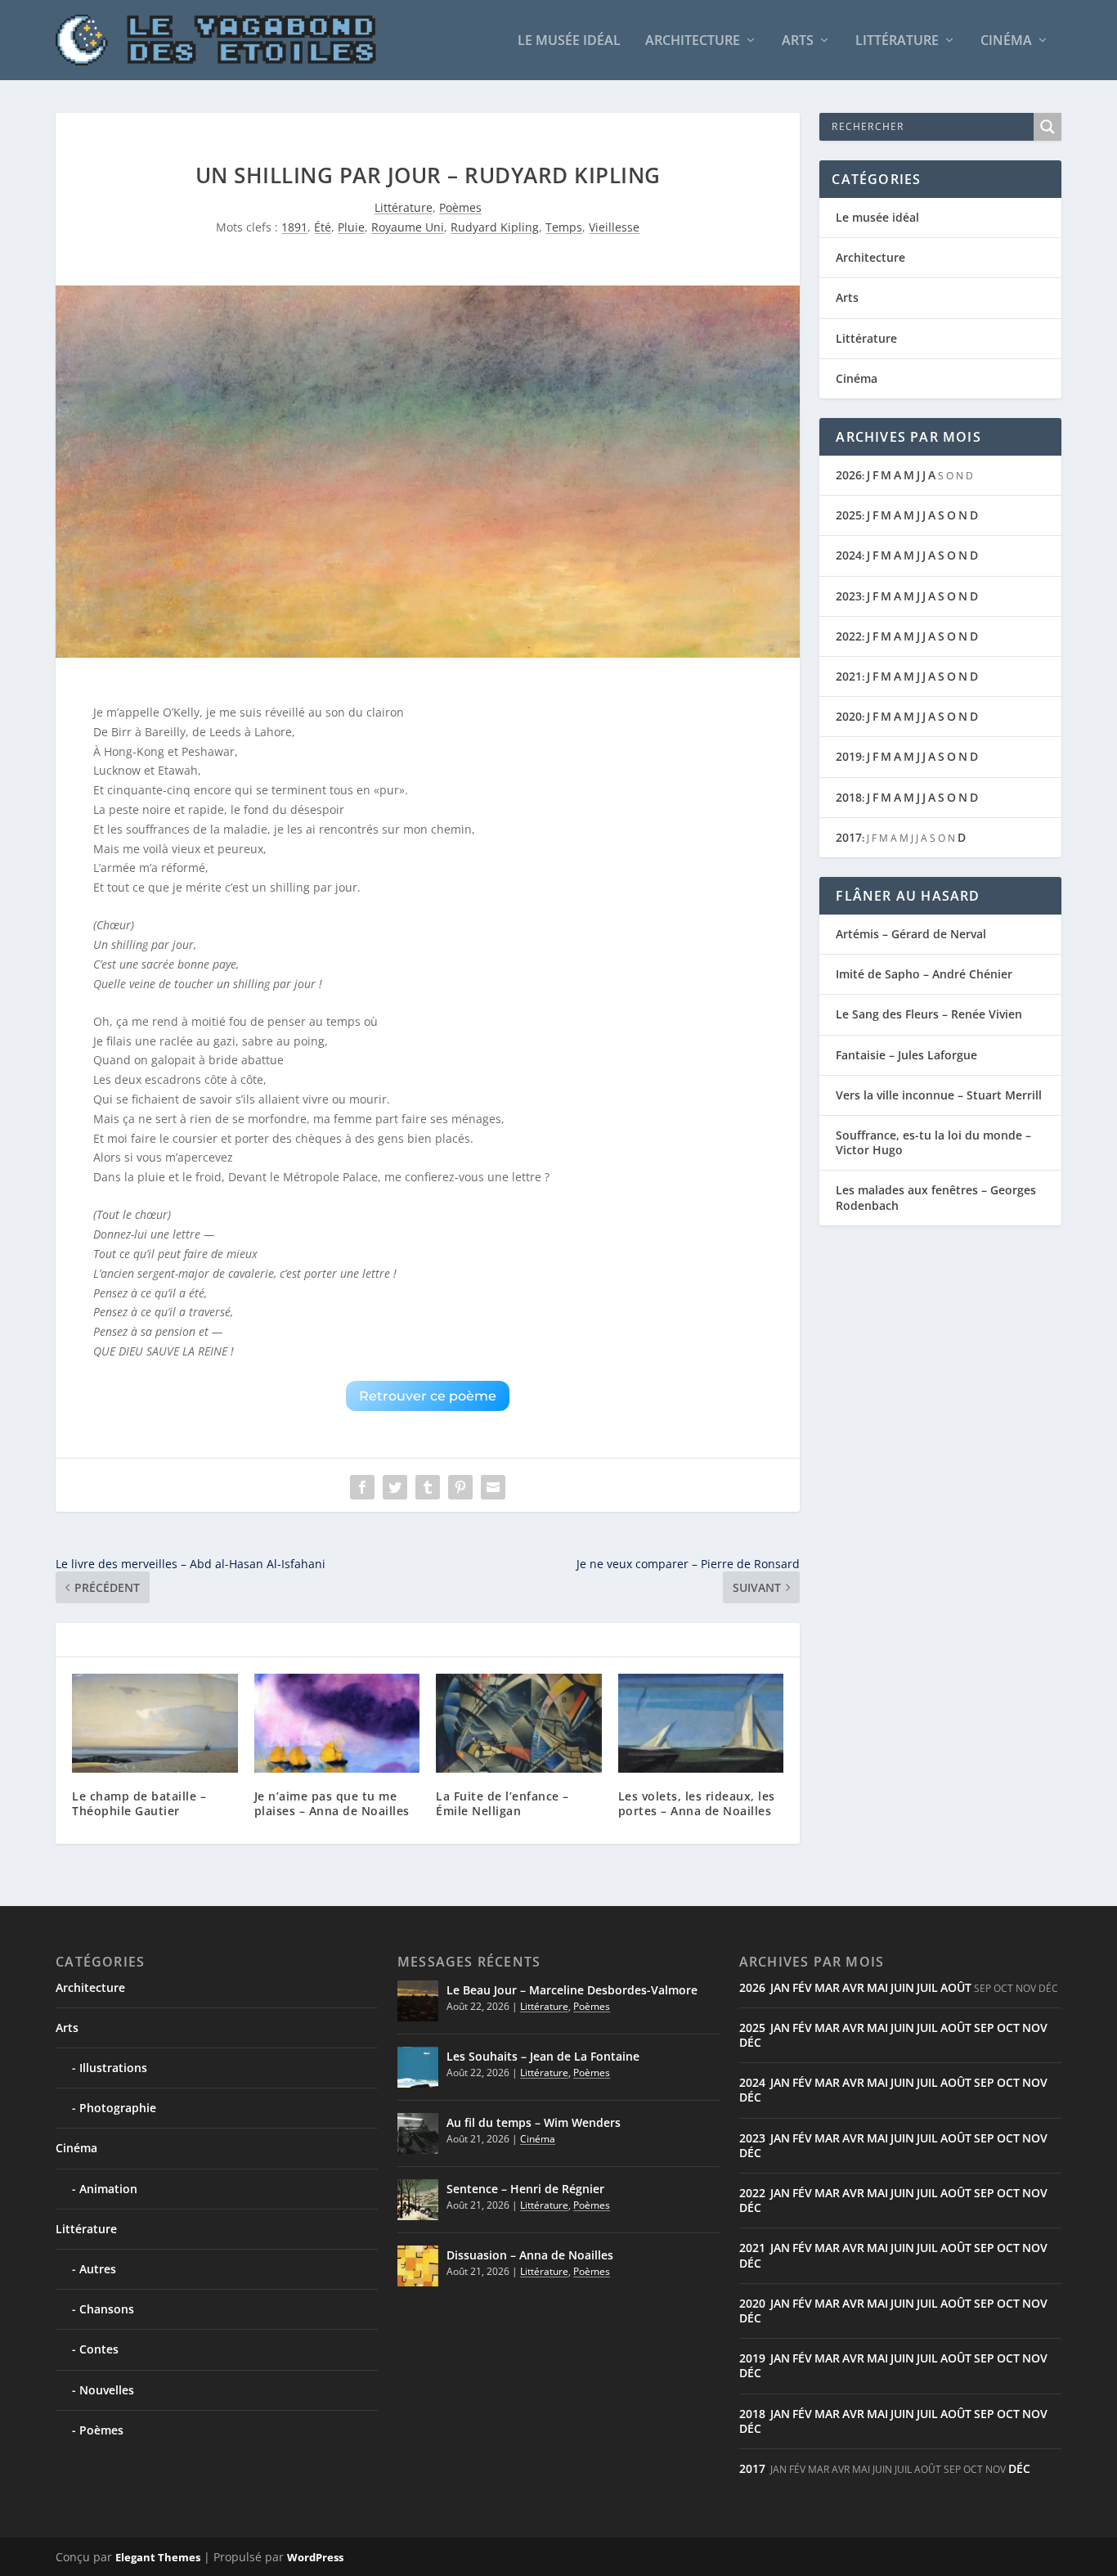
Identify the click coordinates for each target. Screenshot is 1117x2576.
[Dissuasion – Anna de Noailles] (418, 2266)
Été (323, 227)
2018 (849, 797)
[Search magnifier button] (1047, 127)
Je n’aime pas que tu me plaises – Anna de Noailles (332, 1803)
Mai (877, 1987)
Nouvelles (107, 2390)
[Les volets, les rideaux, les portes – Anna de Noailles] (701, 1724)
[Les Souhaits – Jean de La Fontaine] (418, 2067)
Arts (798, 41)
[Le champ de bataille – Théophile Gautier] (155, 1724)
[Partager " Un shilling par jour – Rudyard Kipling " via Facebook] (362, 1487)
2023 (849, 596)
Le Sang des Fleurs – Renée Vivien (929, 1014)
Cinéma (1006, 41)
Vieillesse (614, 227)
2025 (849, 515)
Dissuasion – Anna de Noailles (530, 2255)
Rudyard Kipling (495, 227)
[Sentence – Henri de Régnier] (418, 2200)
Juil (927, 1987)
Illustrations (113, 2068)
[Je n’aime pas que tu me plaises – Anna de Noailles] (337, 1724)
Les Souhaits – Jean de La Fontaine (543, 2056)
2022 (849, 636)
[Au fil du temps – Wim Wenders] (418, 2133)
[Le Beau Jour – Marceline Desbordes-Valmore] (418, 2001)
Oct (1008, 2028)
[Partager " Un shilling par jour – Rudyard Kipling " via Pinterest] (460, 1487)
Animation (108, 2189)
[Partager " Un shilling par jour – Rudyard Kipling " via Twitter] (395, 1487)
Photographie (118, 2108)
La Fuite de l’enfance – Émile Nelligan (502, 1803)
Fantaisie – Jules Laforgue (906, 1055)
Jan (780, 1987)
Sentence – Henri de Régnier (525, 2189)
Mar (827, 1987)
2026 (849, 475)
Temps (564, 227)
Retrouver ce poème (428, 1396)
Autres (98, 2269)
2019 (849, 756)
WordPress (315, 2557)
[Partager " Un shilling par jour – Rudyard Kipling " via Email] (493, 1487)
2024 (849, 555)
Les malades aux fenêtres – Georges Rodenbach (936, 1197)
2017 (849, 837)
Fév (802, 1987)
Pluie (351, 227)
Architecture (693, 41)
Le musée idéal (569, 41)
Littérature (897, 41)
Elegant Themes (158, 2557)
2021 (849, 676)
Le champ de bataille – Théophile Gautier (139, 1803)
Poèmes (460, 207)
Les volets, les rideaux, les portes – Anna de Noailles (697, 1803)
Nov (1035, 2028)
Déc (750, 2042)
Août (956, 1987)
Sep (984, 2028)
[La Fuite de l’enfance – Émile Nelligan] (519, 1724)
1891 (294, 227)
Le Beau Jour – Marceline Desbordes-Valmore (572, 1990)
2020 (849, 716)
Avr (853, 1987)
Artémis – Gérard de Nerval (911, 934)
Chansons (107, 2309)
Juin (902, 1987)
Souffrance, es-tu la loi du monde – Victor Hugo (933, 1142)
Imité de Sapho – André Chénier (924, 974)
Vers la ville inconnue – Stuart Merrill (939, 1095)
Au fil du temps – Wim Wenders (534, 2122)
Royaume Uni (408, 227)
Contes (99, 2349)
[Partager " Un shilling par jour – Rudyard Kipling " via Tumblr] (428, 1487)
